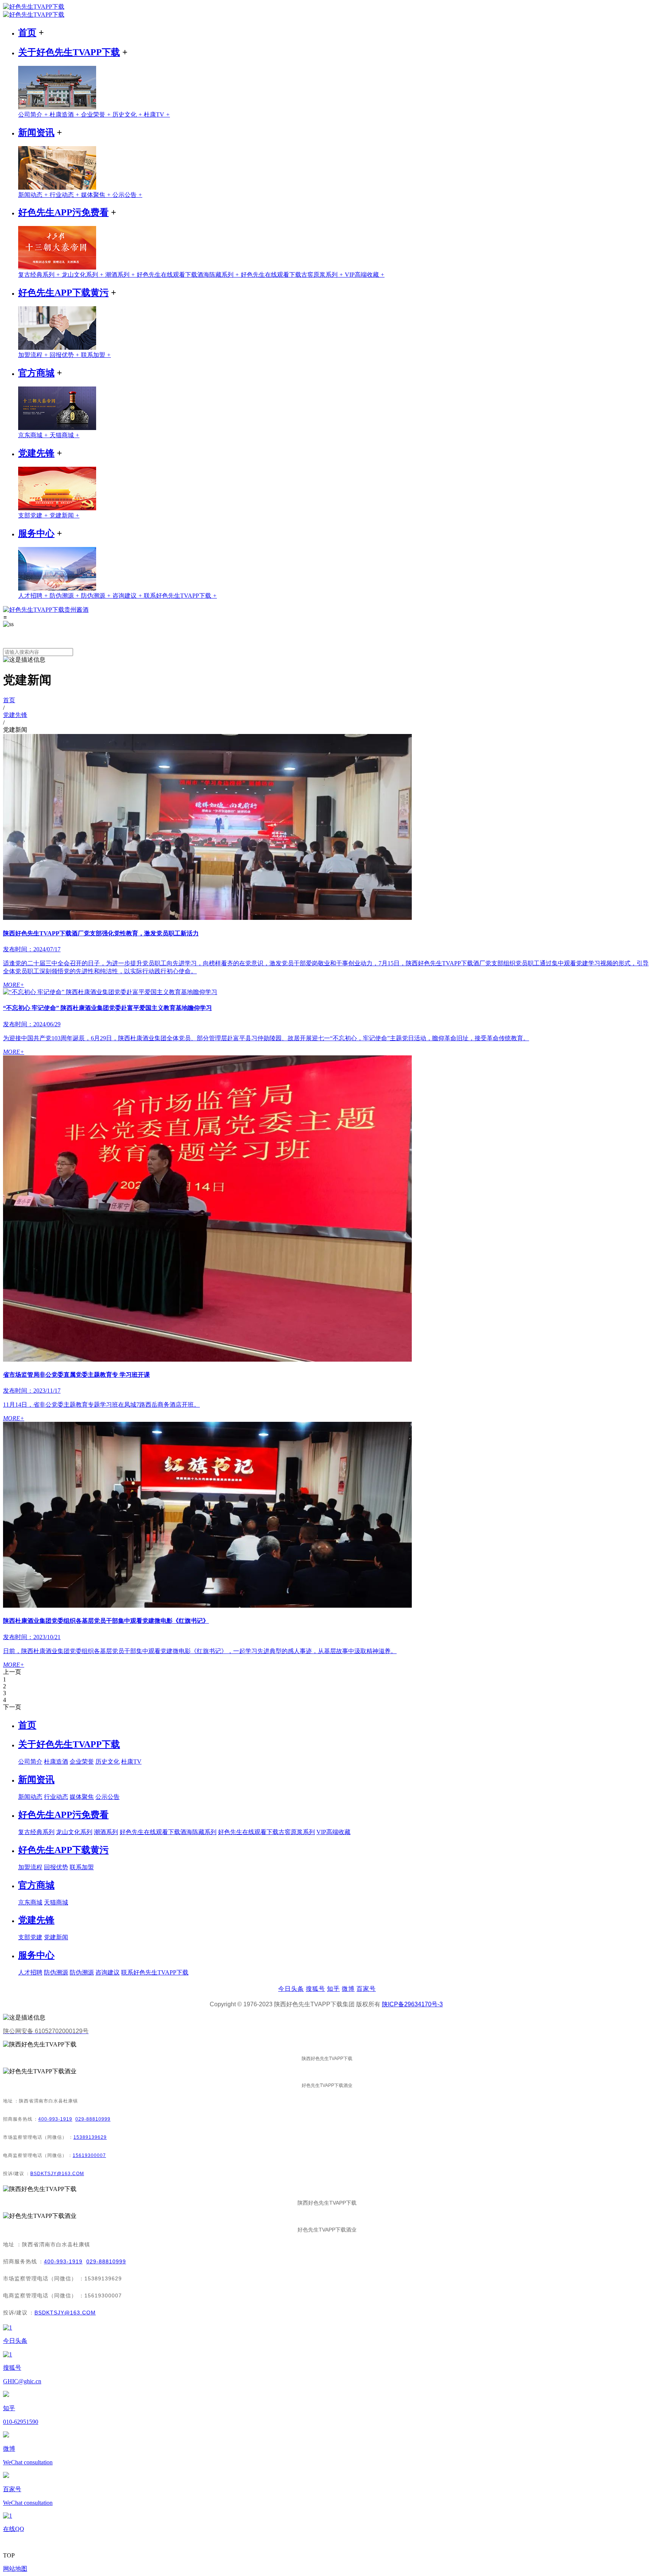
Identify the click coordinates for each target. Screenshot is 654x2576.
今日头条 (291, 1989)
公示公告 (127, 195)
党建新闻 (65, 515)
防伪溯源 (65, 596)
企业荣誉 (97, 115)
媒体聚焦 (97, 195)
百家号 (366, 1989)
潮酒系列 (121, 275)
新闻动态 (34, 195)
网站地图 (15, 2569)
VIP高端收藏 (365, 275)
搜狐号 (315, 1989)
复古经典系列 (40, 275)
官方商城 (36, 373)
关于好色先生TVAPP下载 (69, 52)
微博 (348, 1989)
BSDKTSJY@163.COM (57, 2174)
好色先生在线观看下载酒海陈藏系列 (189, 275)
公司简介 (34, 115)
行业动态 (65, 195)
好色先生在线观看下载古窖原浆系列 (293, 275)
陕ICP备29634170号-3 (412, 2004)
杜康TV (157, 115)
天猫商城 (65, 435)
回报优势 (65, 355)
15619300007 (89, 2155)
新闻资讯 (36, 132)
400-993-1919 (55, 2119)
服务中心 (36, 533)
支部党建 (34, 515)
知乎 (333, 1989)
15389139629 (90, 2137)
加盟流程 (34, 355)
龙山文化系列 (83, 275)
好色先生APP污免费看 (63, 212)
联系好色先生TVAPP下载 (180, 596)
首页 (27, 33)
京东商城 (34, 435)
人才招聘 (34, 596)
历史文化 (128, 115)
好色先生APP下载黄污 (63, 293)
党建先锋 (36, 453)
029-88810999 (93, 2119)
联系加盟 (96, 355)
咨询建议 (128, 596)
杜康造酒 (65, 115)
